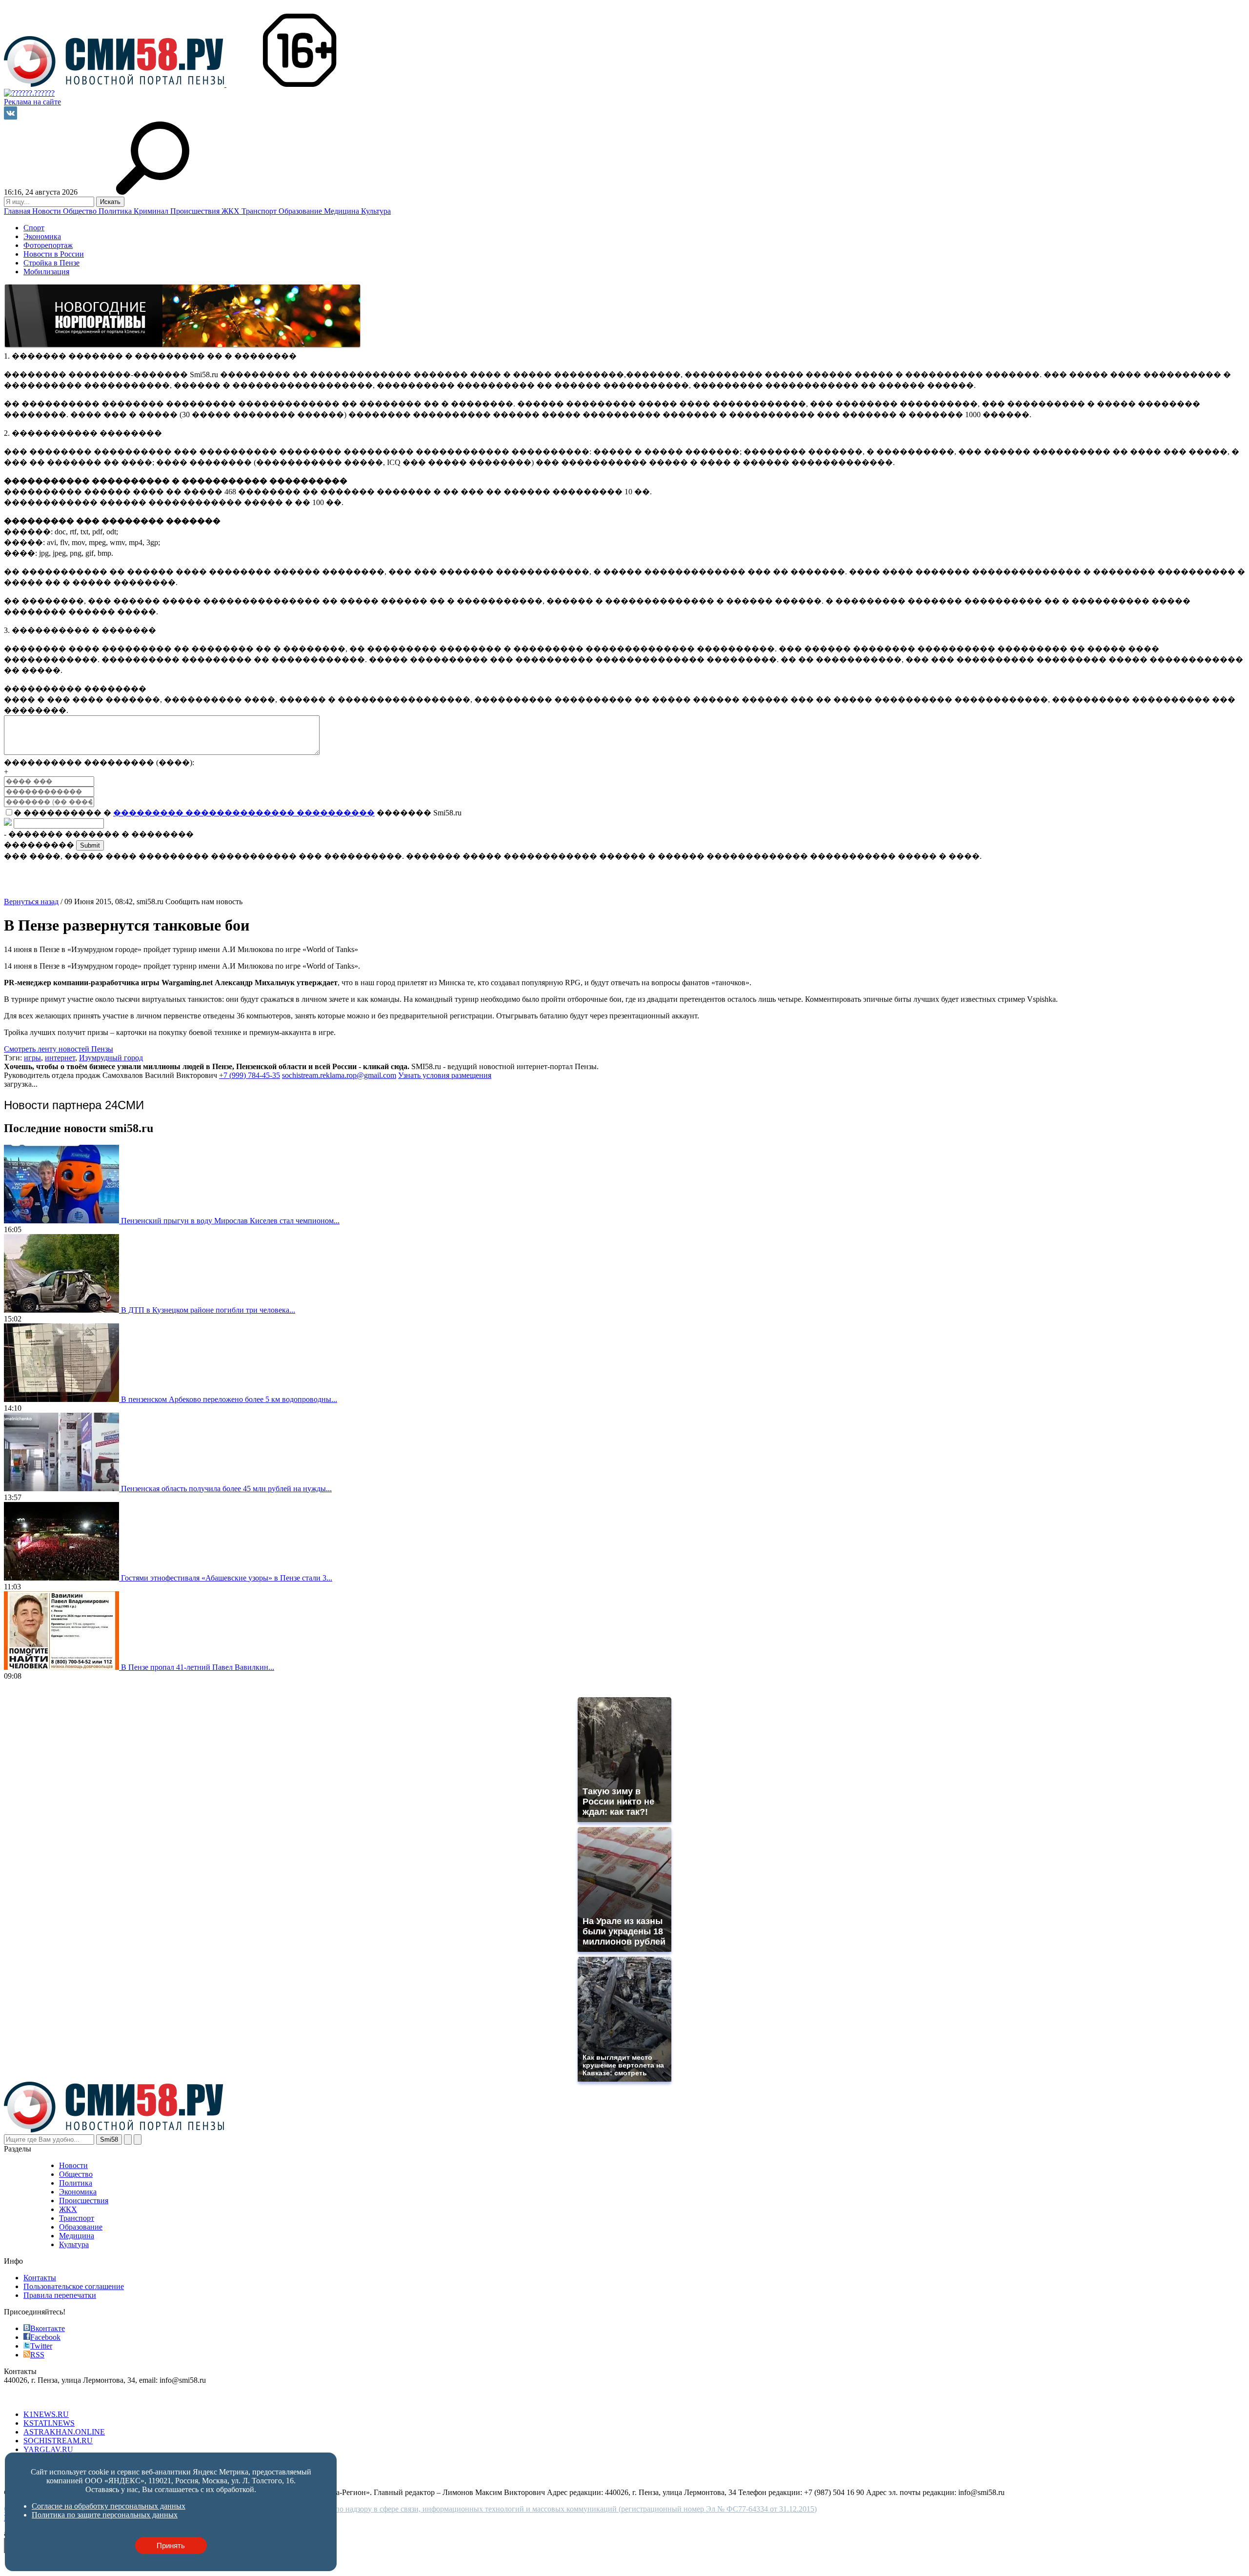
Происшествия (196, 211)
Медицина (342, 211)
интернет (60, 1058)
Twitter (41, 2346)
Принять (171, 2546)
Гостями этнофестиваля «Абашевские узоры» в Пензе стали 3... (227, 1578)
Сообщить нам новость (204, 902)
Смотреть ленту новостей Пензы (59, 1049)
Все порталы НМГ (35, 2398)
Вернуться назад (31, 902)
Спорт (34, 228)
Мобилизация (46, 272)
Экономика (42, 236)
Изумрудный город (111, 1058)
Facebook (45, 2337)
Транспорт (260, 211)
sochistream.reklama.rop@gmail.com (339, 1075)
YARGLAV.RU (48, 2449)
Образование (301, 211)
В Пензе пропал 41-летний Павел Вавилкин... (198, 1667)
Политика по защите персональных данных (105, 2515)
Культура (376, 211)
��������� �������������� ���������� (244, 813)
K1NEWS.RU (46, 2414)
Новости (48, 211)
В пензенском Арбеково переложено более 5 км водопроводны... (229, 1399)
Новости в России (54, 254)
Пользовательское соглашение (74, 2286)
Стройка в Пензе (51, 263)
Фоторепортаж (48, 245)
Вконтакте (48, 2328)
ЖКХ (232, 211)
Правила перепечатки (60, 2295)
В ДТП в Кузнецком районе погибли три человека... (208, 1310)
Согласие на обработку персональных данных (109, 2506)
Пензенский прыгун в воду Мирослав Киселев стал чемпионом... (230, 1221)
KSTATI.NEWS (49, 2423)
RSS (37, 2355)
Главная (18, 211)
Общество (81, 211)
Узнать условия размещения (445, 1075)
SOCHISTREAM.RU (58, 2441)
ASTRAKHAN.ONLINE (64, 2432)
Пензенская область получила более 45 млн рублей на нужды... (226, 1489)
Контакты (40, 2278)
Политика (116, 211)
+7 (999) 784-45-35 (250, 1075)
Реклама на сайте (32, 102)
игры (32, 1058)
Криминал (152, 211)
